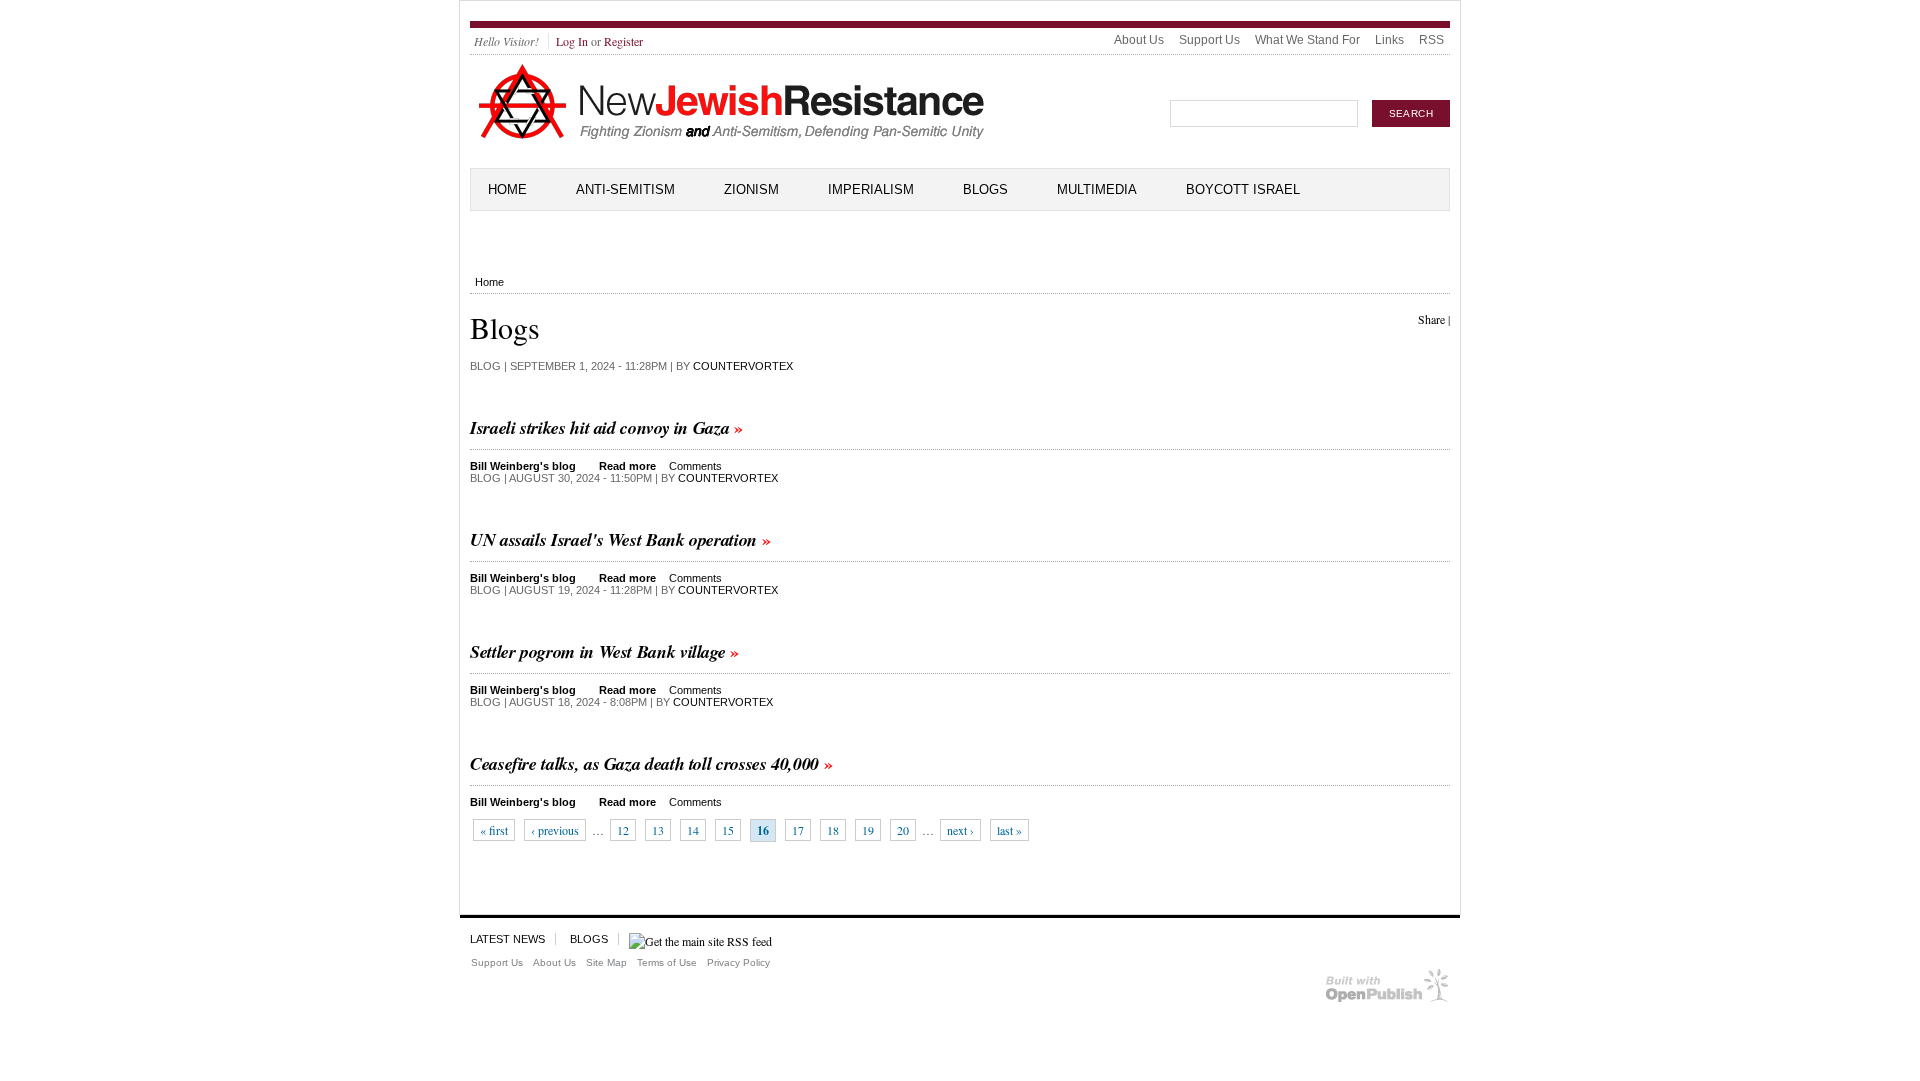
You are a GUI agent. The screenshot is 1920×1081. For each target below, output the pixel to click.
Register (623, 41)
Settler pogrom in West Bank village (597, 651)
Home (507, 189)
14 (693, 830)
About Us (1139, 40)
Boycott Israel (1243, 189)
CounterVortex (743, 366)
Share (1431, 319)
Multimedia (1097, 189)
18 (833, 830)
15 (728, 830)
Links (1389, 40)
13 (658, 830)
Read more (627, 466)
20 (903, 830)
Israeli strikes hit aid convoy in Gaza (599, 427)
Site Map (606, 962)
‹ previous (555, 830)
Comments (695, 466)
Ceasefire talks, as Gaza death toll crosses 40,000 (644, 763)
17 (798, 830)
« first (494, 830)
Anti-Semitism (625, 189)
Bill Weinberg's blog (523, 466)
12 (623, 830)
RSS (1431, 40)
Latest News (507, 939)
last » (1009, 830)
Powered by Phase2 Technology (1387, 989)
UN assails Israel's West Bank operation (613, 539)
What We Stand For (1307, 40)
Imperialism (871, 189)
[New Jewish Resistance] (731, 136)
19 (868, 830)
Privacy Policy (738, 962)
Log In (572, 41)
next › (960, 830)
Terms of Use (667, 962)
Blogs (985, 189)
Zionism (751, 189)
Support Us (1209, 40)
